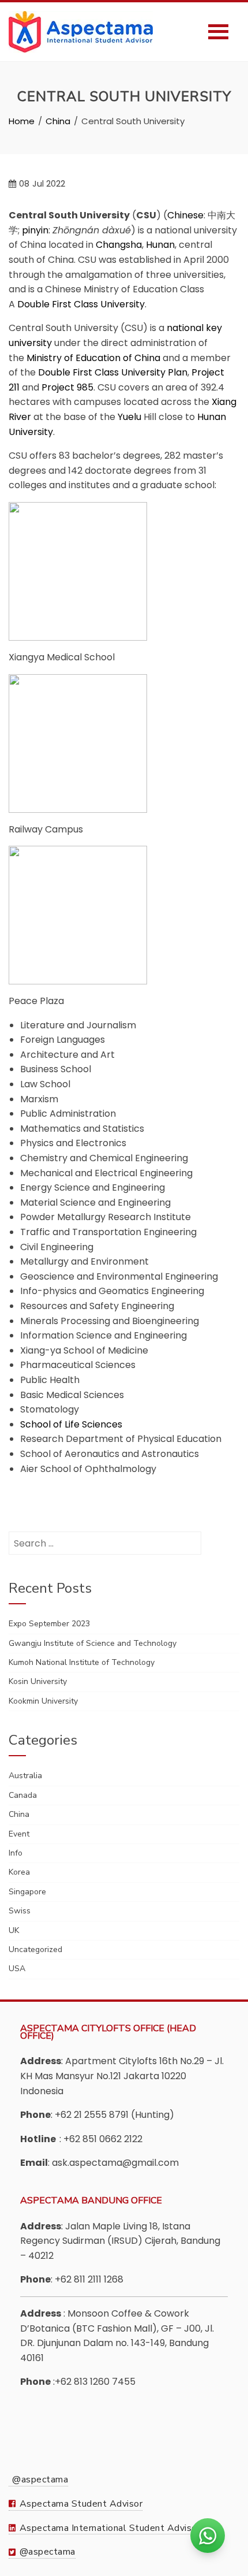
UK (14, 1930)
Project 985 (67, 387)
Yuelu (129, 417)
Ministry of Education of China (93, 358)
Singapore (27, 1892)
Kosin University (38, 1681)
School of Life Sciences (71, 1424)
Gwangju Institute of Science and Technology (93, 1643)
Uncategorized (35, 1949)
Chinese (185, 215)
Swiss (20, 1911)
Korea (19, 1872)
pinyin (35, 230)
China (19, 1814)
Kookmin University (43, 1701)
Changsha (119, 245)
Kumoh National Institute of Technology (82, 1662)
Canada (23, 1795)
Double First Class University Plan (113, 372)
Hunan (160, 245)
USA (17, 1969)
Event (19, 1834)
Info (16, 1853)
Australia (25, 1776)
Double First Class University (81, 304)
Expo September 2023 (49, 1624)
